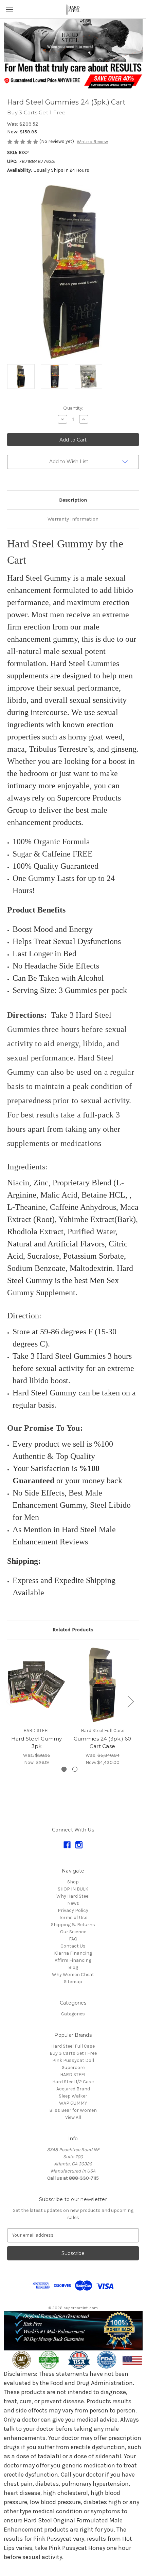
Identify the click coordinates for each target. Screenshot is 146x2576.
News (73, 1903)
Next (130, 1701)
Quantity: (73, 408)
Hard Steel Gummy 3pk (37, 1743)
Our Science (73, 1932)
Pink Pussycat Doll (73, 2060)
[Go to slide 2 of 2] (75, 1769)
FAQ (73, 1939)
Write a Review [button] (92, 142)
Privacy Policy (73, 1910)
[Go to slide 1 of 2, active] (64, 1769)
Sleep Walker (73, 2096)
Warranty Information (73, 519)
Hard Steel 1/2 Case (73, 2082)
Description (73, 500)
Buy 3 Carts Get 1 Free (73, 2053)
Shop (73, 1882)
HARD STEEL (73, 2075)
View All (73, 2117)
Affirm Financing (73, 1960)
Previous (9, 1701)
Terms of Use (73, 1917)
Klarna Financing (73, 1953)
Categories (73, 2014)
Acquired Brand (73, 2089)
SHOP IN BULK (73, 1889)
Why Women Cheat (73, 1975)
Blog (73, 1967)
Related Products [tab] (73, 1630)
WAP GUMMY (73, 2103)
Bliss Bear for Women (73, 2110)
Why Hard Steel (73, 1896)
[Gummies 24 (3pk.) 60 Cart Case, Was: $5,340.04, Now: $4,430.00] (102, 1685)
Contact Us (73, 1946)
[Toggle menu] (9, 9)
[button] (73, 40)
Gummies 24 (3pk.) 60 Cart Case (103, 1743)
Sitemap (73, 1982)
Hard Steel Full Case (73, 2046)
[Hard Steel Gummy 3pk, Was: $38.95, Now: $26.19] (36, 1685)
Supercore (73, 2067)
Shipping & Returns (73, 1925)
